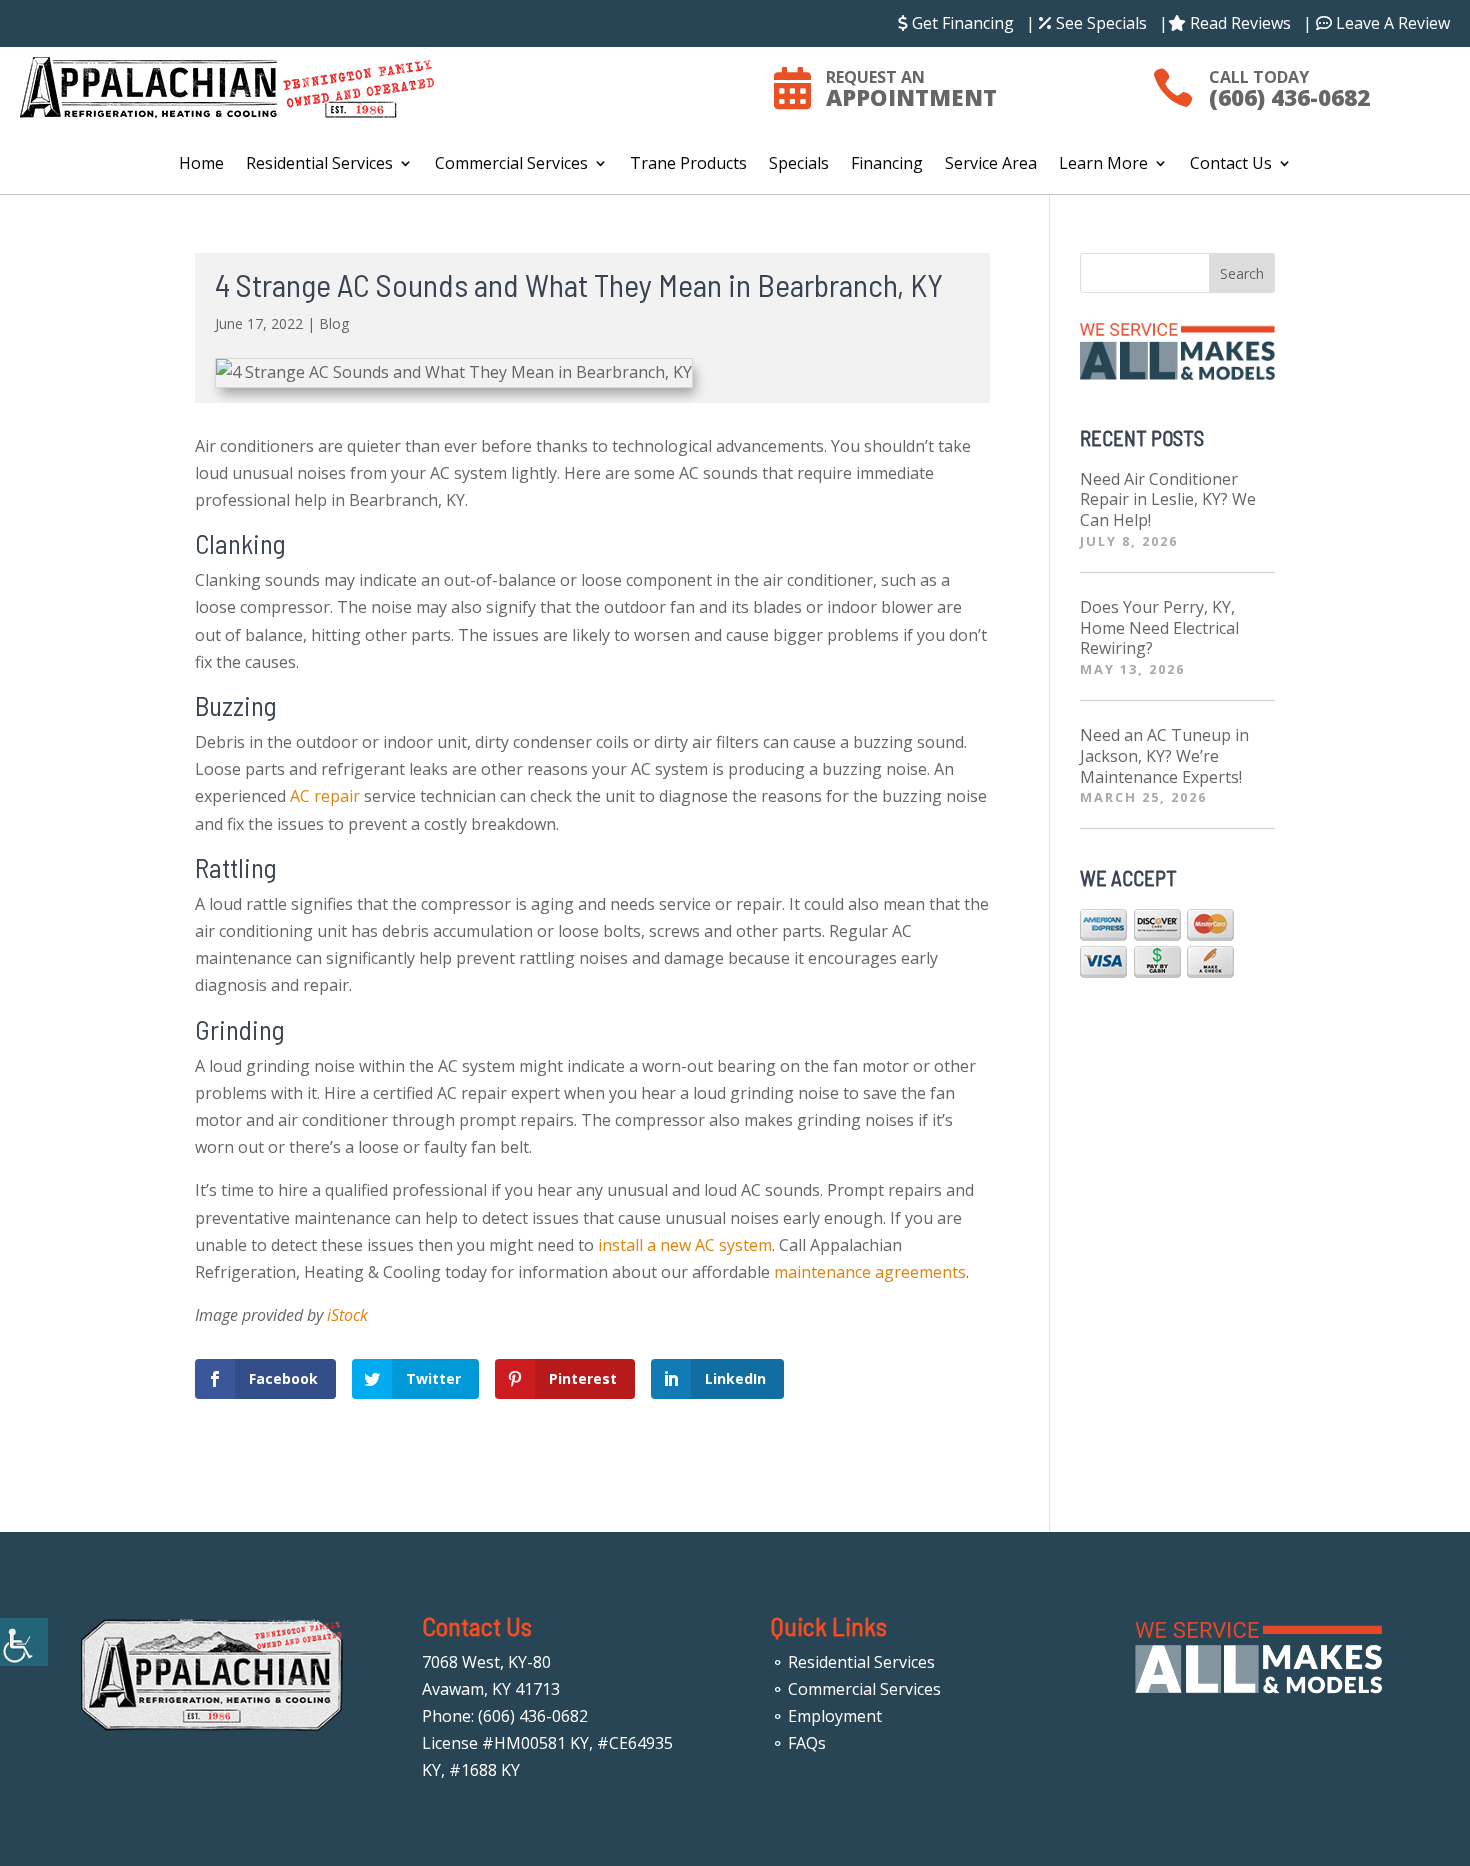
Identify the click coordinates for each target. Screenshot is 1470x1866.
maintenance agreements (870, 1272)
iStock (347, 1315)
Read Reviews (1238, 23)
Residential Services (319, 165)
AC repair (325, 796)
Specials (799, 165)
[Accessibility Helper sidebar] (24, 1642)
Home (201, 165)
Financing (887, 165)
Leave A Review (1391, 23)
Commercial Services (511, 165)
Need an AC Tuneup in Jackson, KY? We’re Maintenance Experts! (1164, 756)
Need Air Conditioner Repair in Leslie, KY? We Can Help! (1168, 500)
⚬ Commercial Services (856, 1689)
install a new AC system (685, 1245)
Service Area (991, 165)
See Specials (1099, 23)
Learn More (1103, 165)
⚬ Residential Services (853, 1662)
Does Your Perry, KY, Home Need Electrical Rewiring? (1159, 628)
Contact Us (1231, 165)
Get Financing (961, 23)
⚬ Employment (826, 1716)
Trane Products (688, 165)
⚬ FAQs (798, 1743)
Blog (334, 323)
